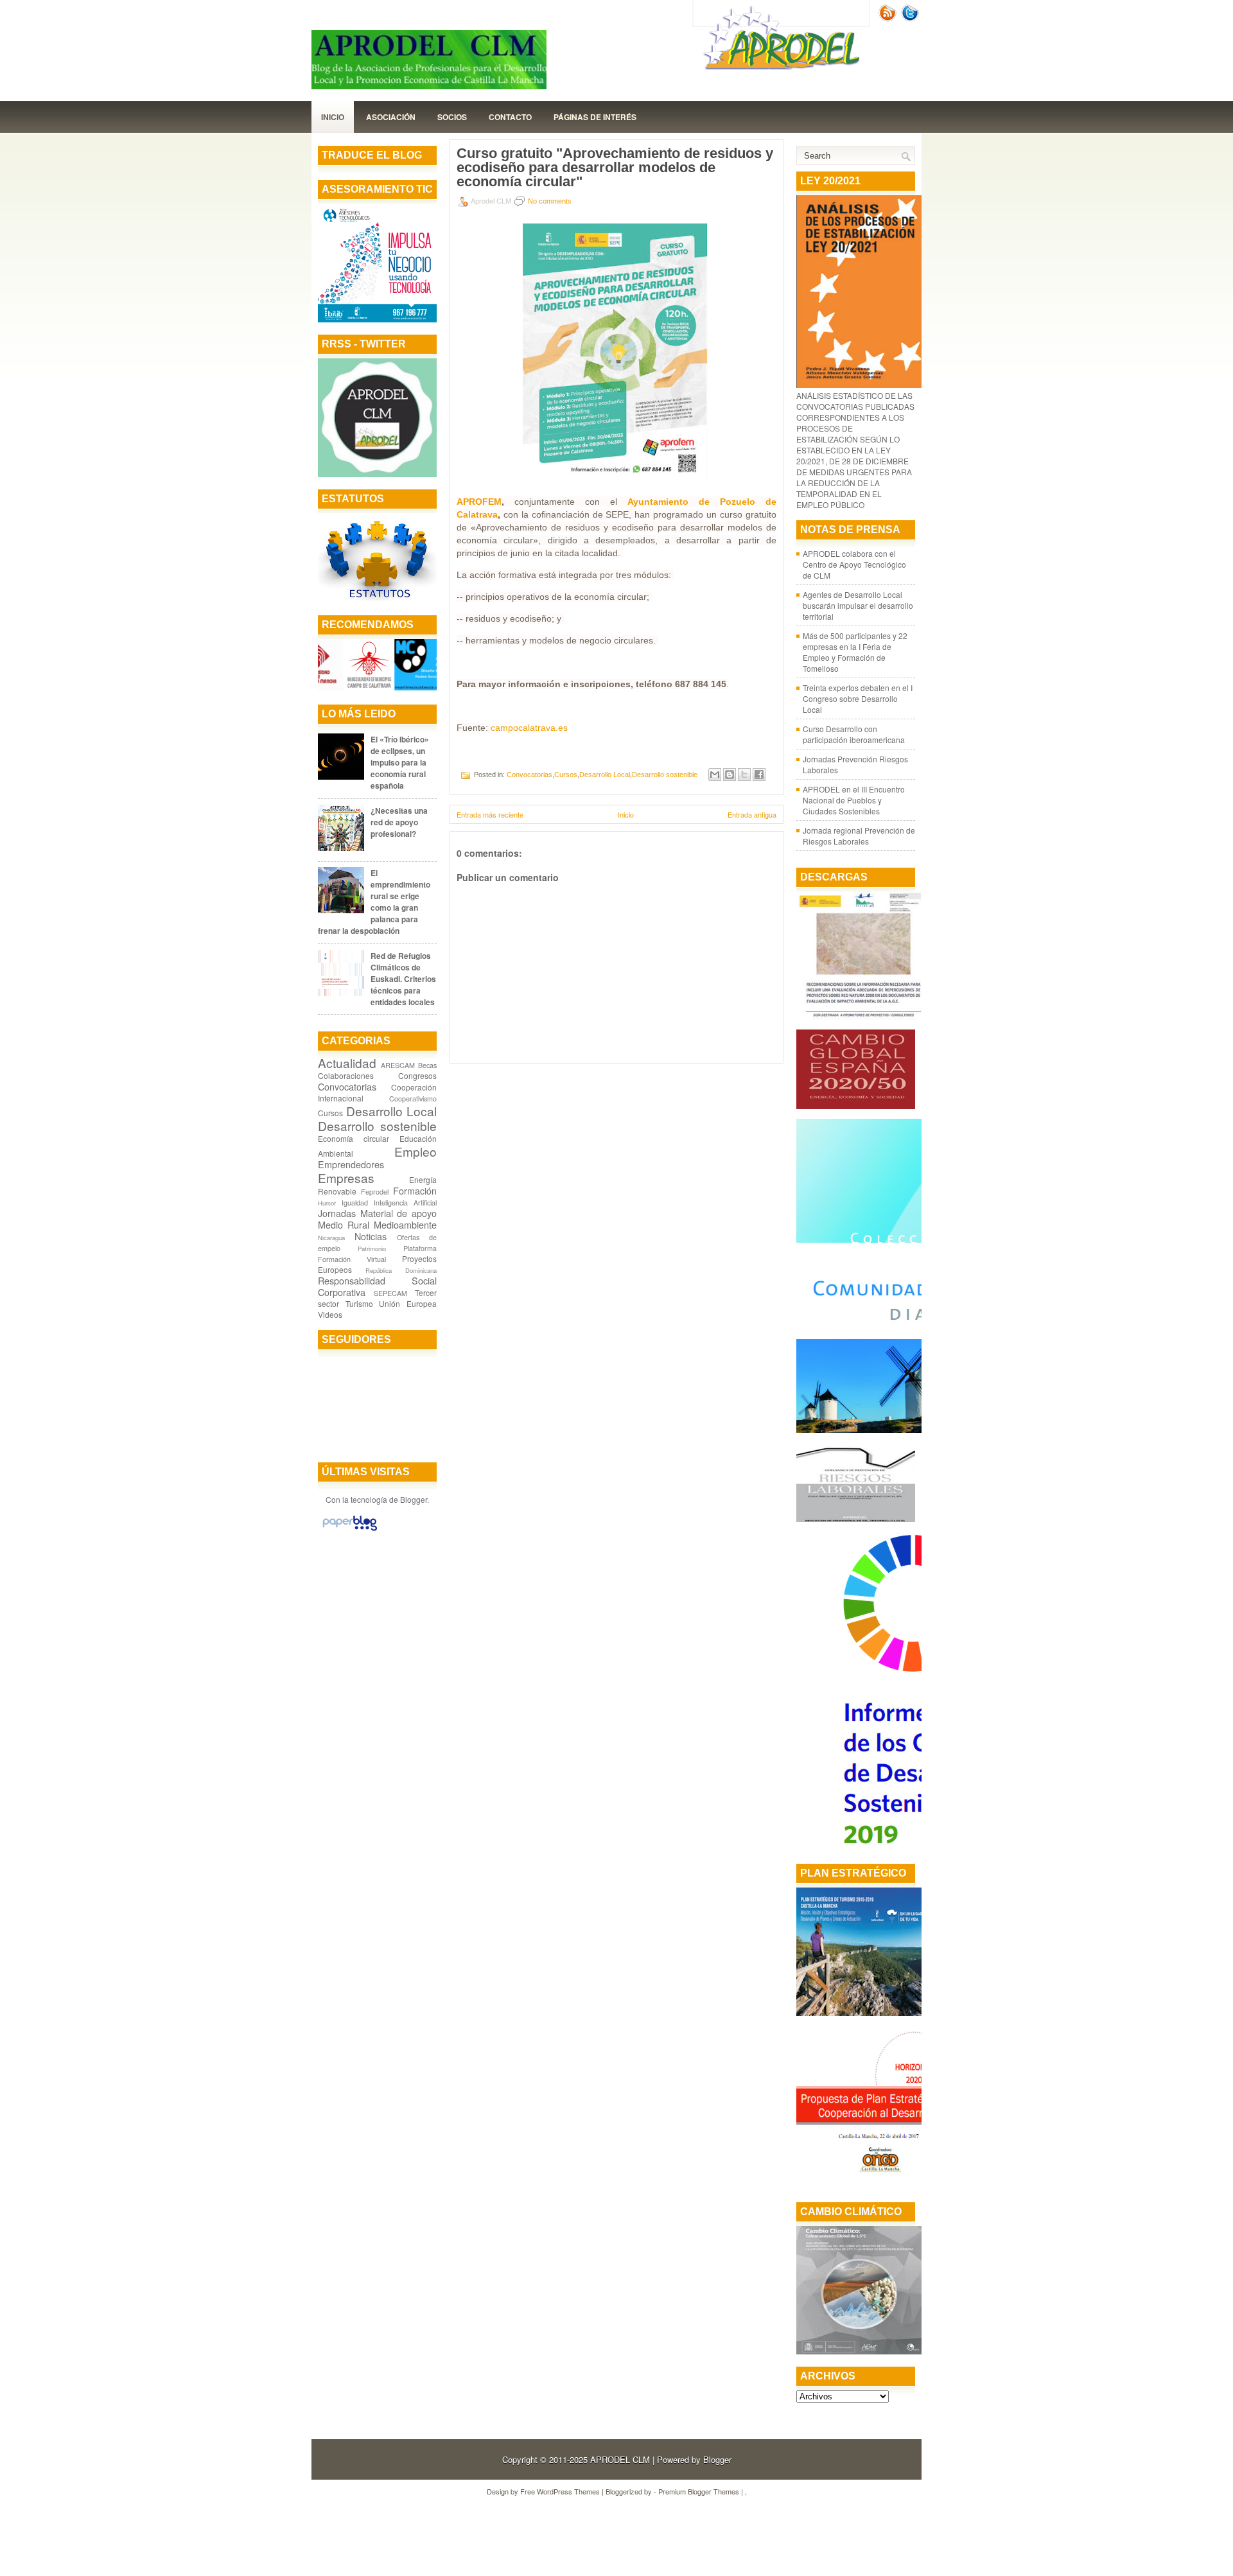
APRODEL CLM (620, 2459)
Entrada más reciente (490, 814)
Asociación (391, 117)
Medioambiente (405, 1224)
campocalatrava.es (529, 728)
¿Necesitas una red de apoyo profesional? (399, 822)
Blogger (414, 1499)
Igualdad (355, 1203)
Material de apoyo (398, 1213)
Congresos (417, 1075)
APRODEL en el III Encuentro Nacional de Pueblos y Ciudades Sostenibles (854, 800)
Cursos (330, 1113)
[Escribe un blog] (730, 775)
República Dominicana (401, 1270)
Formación (415, 1190)
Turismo (359, 1303)
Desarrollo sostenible (377, 1126)
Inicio (333, 117)
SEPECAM (390, 1293)
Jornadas (337, 1213)
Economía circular (354, 1138)
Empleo (415, 1151)
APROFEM (479, 502)
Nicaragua (331, 1238)
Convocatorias (347, 1086)
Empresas (346, 1178)
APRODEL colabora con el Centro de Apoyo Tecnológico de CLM (854, 564)
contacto (510, 117)
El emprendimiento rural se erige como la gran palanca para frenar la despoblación (374, 902)
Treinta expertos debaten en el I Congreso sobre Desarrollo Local (858, 698)
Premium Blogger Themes (699, 2491)
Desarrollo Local (392, 1111)
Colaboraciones (346, 1075)
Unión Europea (408, 1303)
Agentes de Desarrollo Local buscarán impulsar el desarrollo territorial (858, 605)
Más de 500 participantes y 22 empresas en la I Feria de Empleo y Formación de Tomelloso (855, 652)
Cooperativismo (413, 1099)
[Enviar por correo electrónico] (715, 775)
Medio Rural (344, 1224)
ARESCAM (398, 1065)
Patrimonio (372, 1249)
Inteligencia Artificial (405, 1203)
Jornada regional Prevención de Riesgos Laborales (859, 836)
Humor (327, 1203)
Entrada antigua (752, 814)
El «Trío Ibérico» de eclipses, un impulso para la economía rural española (400, 762)
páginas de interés (595, 117)
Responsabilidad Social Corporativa (377, 1286)
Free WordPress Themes (560, 2491)
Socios (452, 117)
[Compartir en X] (744, 775)
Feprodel (375, 1192)
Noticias (371, 1236)
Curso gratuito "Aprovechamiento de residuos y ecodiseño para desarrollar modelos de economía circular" (615, 168)
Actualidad (347, 1063)
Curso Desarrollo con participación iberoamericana (854, 734)
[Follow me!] (911, 18)
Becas (427, 1065)
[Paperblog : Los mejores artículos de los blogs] (350, 1530)
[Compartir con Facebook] (759, 775)
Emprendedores (351, 1164)
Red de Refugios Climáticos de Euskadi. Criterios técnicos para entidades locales (403, 979)
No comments (550, 201)
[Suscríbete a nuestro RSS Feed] (889, 18)
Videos (330, 1314)
